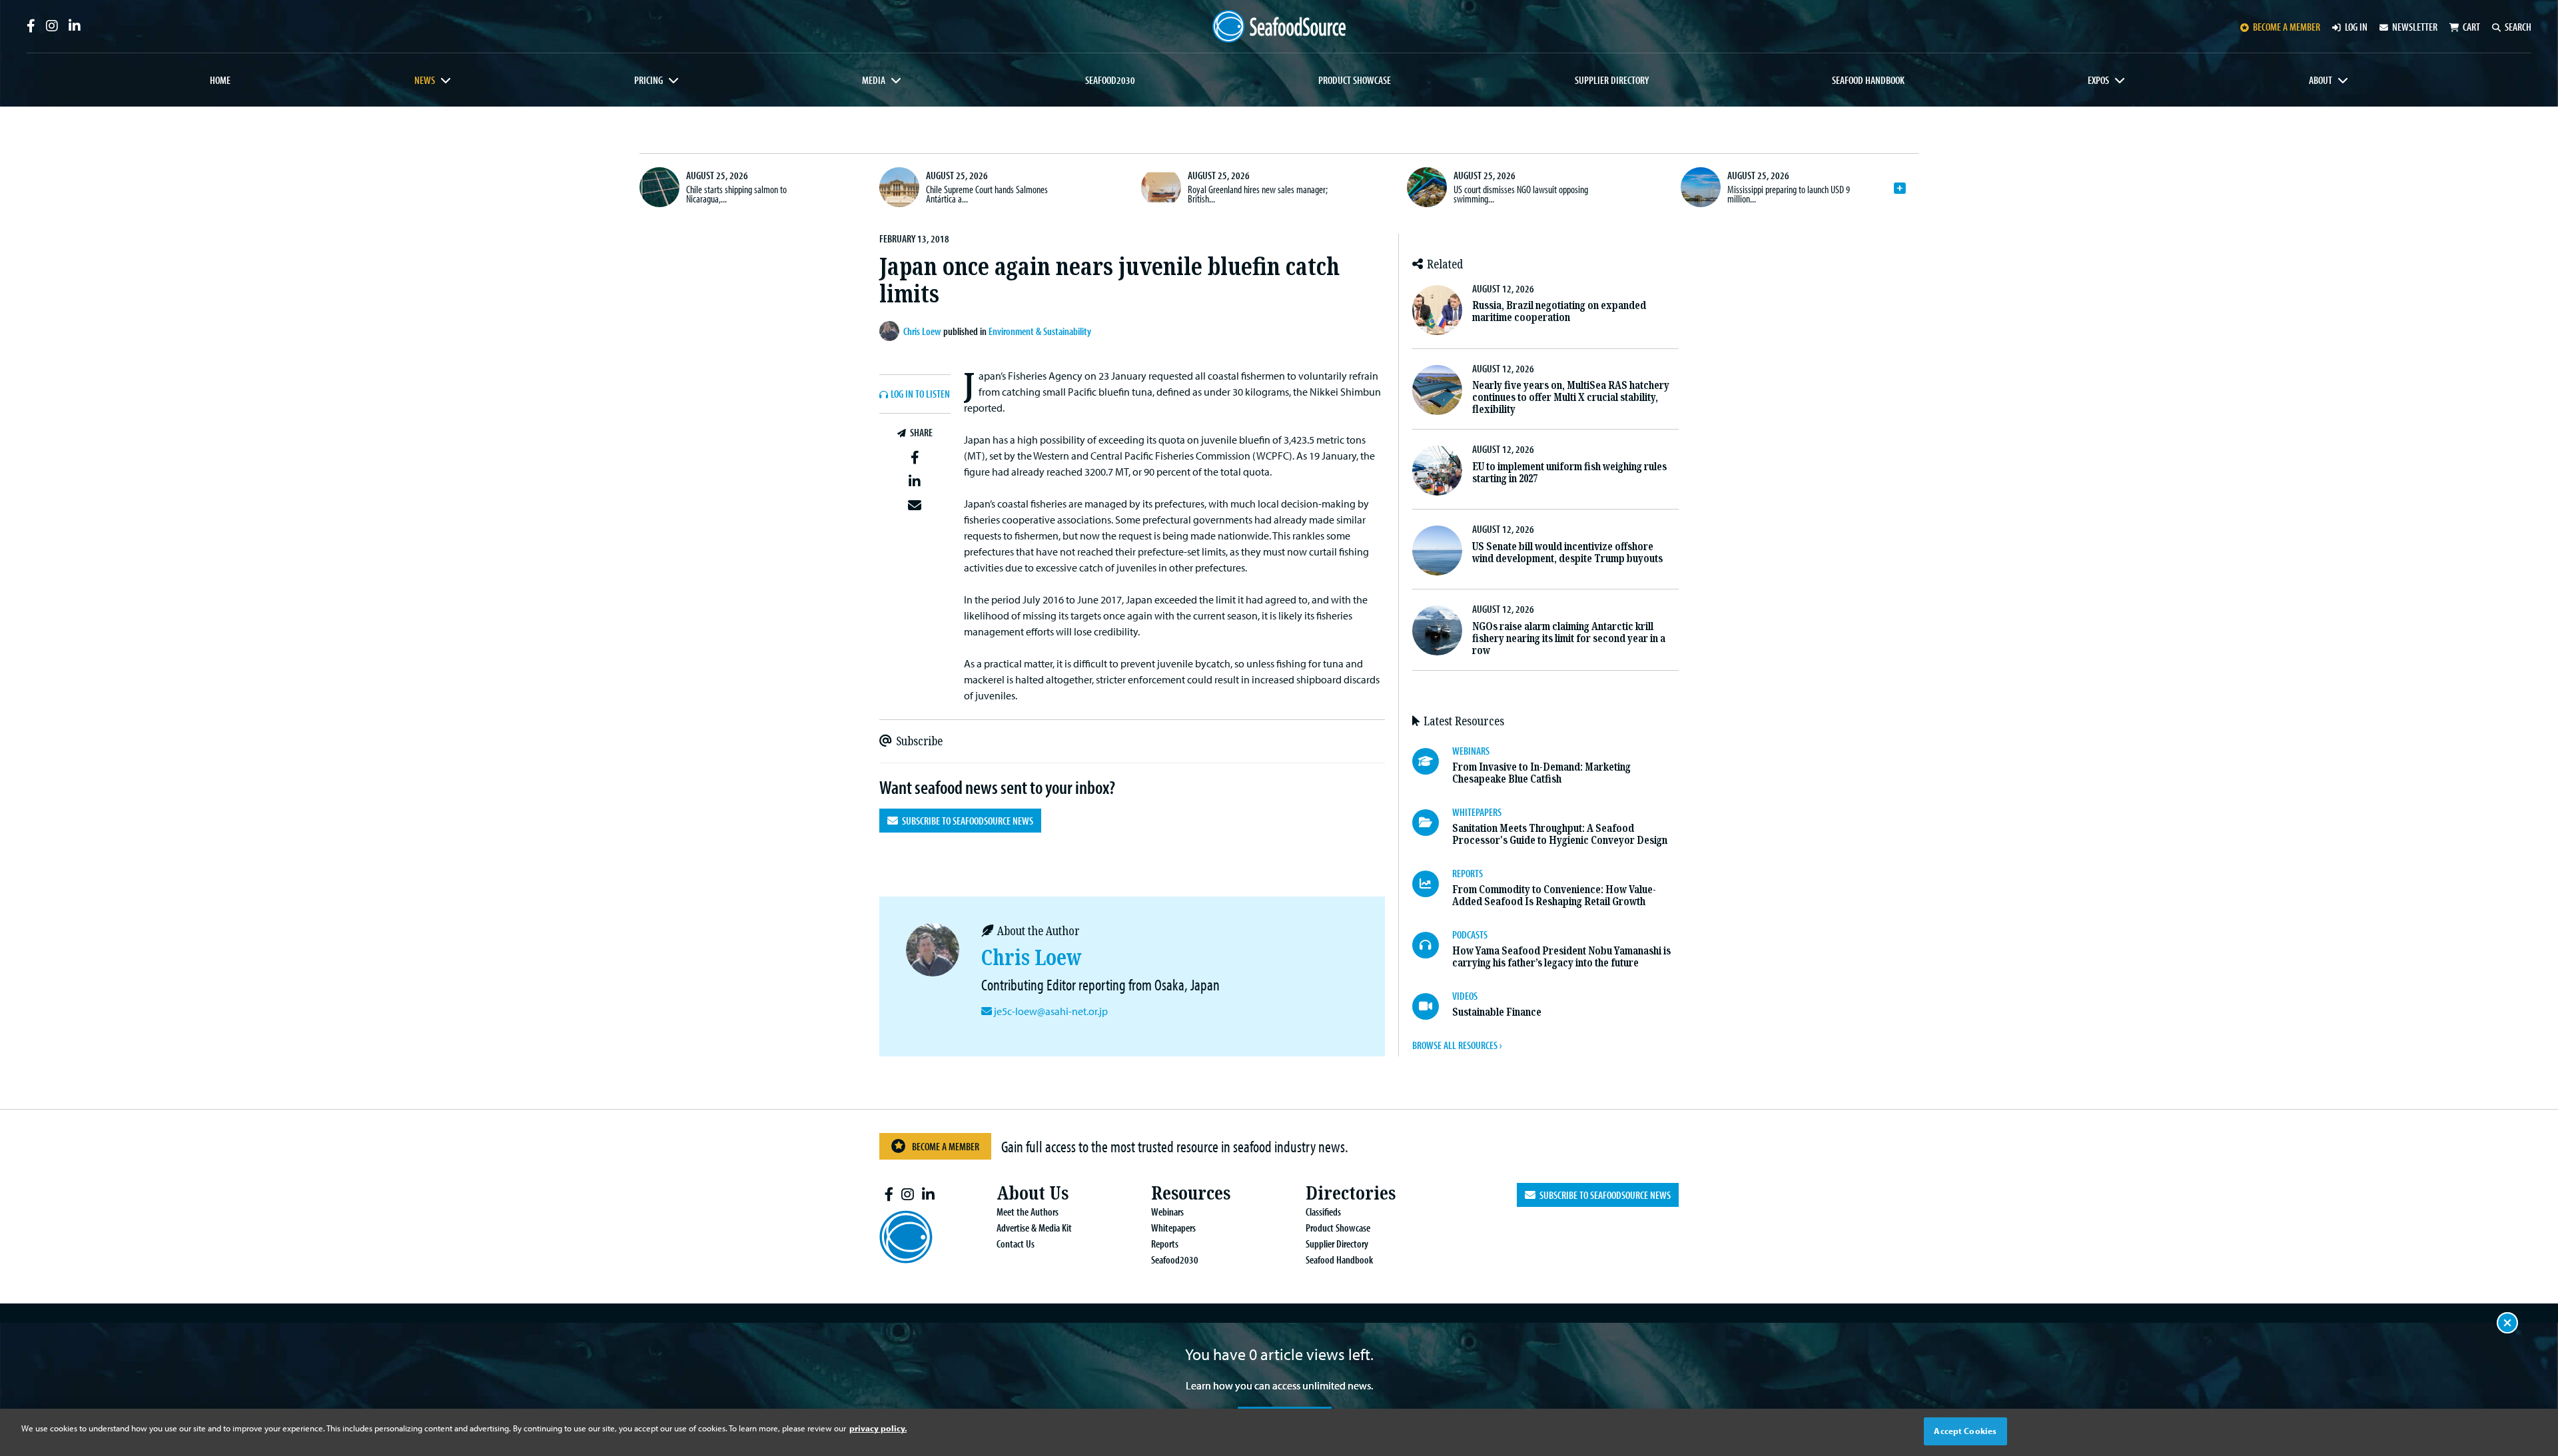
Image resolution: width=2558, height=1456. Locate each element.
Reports (1165, 1244)
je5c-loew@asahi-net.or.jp (1051, 1011)
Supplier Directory (1612, 80)
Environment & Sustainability (1040, 331)
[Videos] (1432, 1006)
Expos (2098, 80)
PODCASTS (1470, 934)
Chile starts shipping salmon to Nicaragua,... (736, 194)
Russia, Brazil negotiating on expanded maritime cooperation (1559, 311)
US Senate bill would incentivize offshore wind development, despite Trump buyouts (1567, 552)
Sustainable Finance (1497, 1012)
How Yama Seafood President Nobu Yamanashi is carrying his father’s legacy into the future (1561, 957)
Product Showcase (1355, 80)
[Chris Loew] (891, 331)
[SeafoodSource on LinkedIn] (75, 26)
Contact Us (1016, 1244)
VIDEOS (1465, 996)
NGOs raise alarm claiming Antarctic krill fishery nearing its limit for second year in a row (1569, 638)
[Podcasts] (1432, 945)
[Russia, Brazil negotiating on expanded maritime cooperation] (1437, 310)
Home (220, 80)
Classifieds (1323, 1212)
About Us (1033, 1193)
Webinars (1167, 1212)
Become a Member (946, 1146)
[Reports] (1432, 884)
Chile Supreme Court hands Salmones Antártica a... (987, 194)
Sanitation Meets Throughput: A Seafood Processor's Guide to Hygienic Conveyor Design (1560, 834)
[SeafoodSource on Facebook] (31, 26)
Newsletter (2415, 27)
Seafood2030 (1110, 80)
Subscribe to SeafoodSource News (966, 821)
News (425, 80)
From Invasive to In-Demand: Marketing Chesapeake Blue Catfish (1541, 773)
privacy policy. (878, 1428)
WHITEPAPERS (1477, 812)
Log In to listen (920, 394)
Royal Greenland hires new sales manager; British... (1258, 194)
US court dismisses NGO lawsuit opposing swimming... (1521, 194)
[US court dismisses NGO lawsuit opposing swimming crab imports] (1427, 187)
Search (2518, 27)
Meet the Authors (1028, 1212)
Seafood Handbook (1868, 80)
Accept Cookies (1965, 1431)
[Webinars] (1432, 761)
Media (874, 80)
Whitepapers (1173, 1228)
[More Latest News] (1900, 188)
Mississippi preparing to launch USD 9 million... (1789, 194)
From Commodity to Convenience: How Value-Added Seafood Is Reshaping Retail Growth (1554, 896)
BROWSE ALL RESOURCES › (1457, 1045)
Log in (2356, 27)
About (2321, 80)
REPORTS (1468, 873)
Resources (1191, 1193)
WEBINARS (1471, 751)
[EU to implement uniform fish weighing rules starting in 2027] (1437, 471)
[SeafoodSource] (1279, 26)
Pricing (648, 80)
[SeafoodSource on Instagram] (52, 26)
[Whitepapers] (1432, 823)
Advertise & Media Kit (1034, 1228)
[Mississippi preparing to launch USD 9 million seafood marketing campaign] (1701, 187)
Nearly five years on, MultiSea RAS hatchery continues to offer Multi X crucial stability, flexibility (1571, 397)
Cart (2471, 27)
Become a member (2287, 27)
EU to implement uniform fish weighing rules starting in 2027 (1569, 473)
